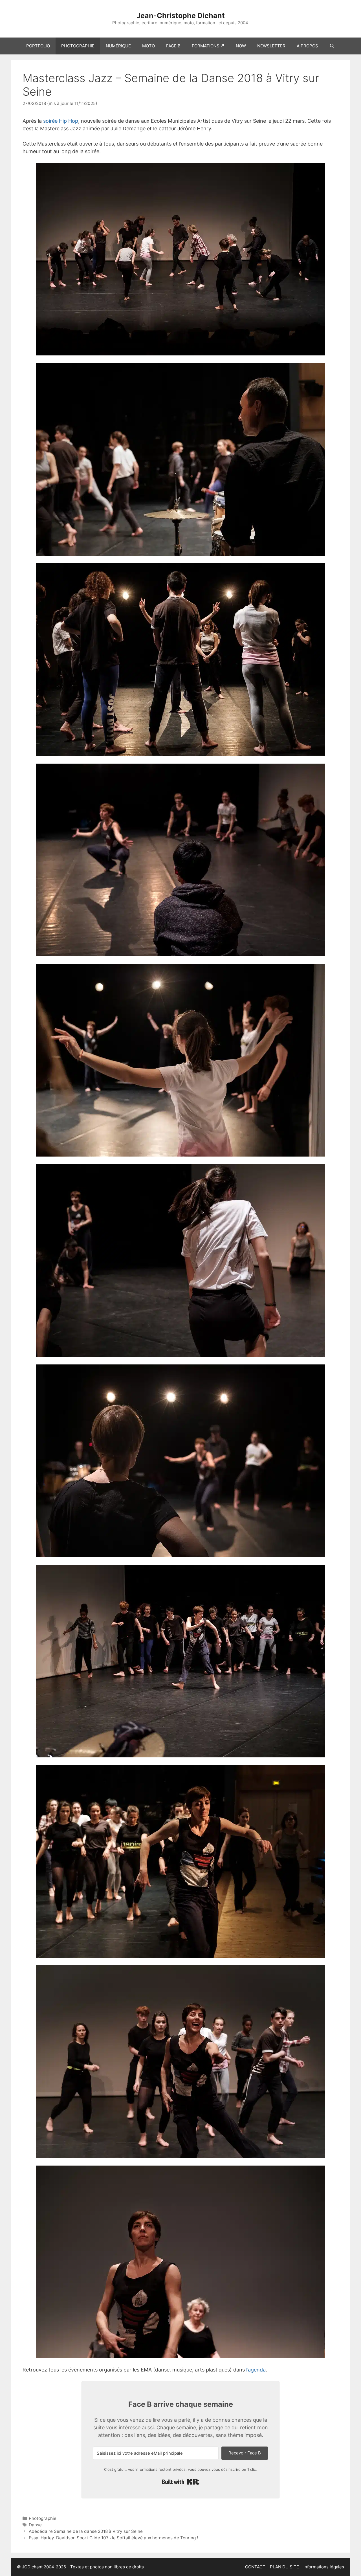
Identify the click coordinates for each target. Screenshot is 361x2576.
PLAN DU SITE (284, 2567)
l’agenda (256, 2370)
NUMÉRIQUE (118, 46)
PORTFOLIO (38, 46)
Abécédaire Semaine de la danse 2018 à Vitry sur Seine (86, 2531)
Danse (35, 2525)
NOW (241, 46)
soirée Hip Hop (61, 121)
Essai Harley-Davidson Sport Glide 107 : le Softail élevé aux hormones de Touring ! (113, 2538)
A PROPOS (307, 46)
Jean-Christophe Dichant (181, 16)
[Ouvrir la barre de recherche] (332, 46)
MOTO (148, 46)
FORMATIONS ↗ (208, 46)
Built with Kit (181, 2482)
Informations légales (324, 2567)
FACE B (173, 46)
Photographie (43, 2518)
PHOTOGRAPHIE (78, 46)
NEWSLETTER (271, 46)
